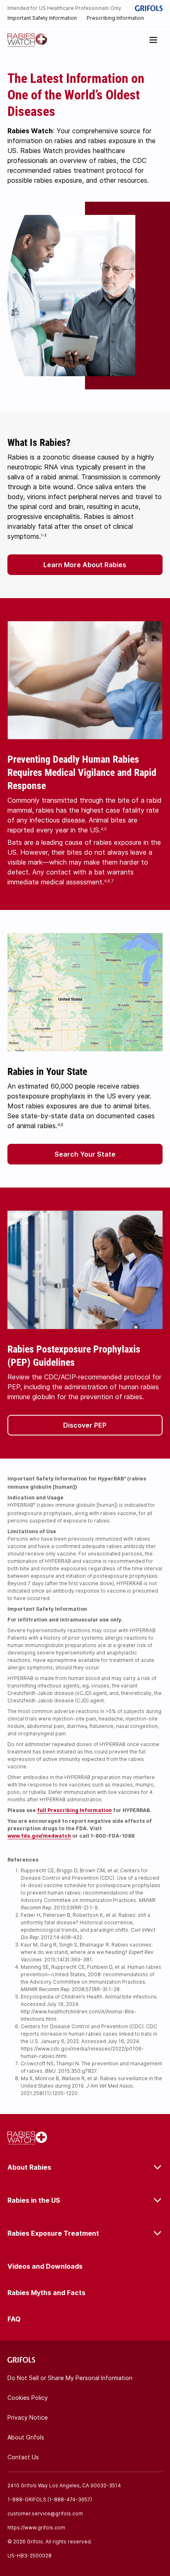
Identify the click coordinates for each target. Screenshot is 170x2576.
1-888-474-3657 (70, 2499)
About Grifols (26, 2437)
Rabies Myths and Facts (46, 2293)
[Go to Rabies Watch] (27, 40)
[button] (85, 2167)
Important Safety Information (42, 18)
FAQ (14, 2319)
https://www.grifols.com (36, 2528)
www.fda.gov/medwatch (39, 1836)
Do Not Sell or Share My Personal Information (70, 2378)
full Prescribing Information (74, 1810)
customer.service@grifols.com (45, 2514)
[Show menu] (153, 40)
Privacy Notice (28, 2417)
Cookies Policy (28, 2398)
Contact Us (23, 2457)
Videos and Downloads (45, 2266)
